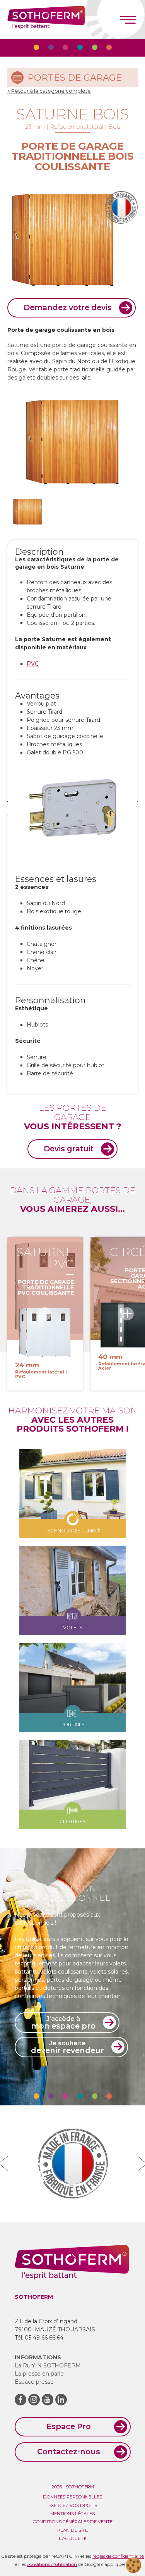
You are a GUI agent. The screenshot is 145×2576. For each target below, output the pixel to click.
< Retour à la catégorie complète (49, 91)
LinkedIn (61, 2400)
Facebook (20, 2400)
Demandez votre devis (68, 307)
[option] (73, 808)
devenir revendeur (67, 2047)
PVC (33, 664)
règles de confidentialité (118, 2556)
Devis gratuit (69, 1149)
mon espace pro (63, 2023)
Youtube (48, 2400)
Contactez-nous (69, 2452)
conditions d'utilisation (52, 2564)
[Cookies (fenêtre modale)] (133, 2565)
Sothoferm (46, 20)
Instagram (34, 2400)
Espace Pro (69, 2426)
